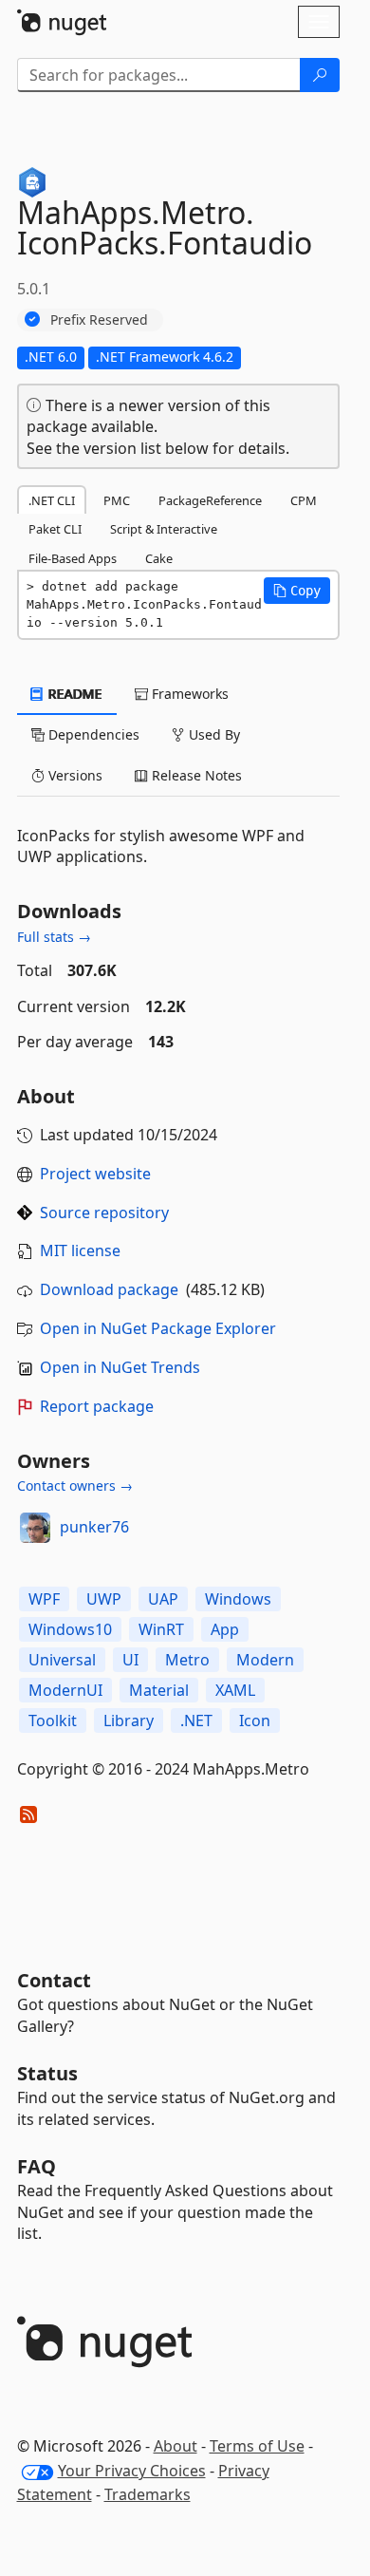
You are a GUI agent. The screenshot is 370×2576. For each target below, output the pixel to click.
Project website (95, 1174)
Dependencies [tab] (92, 734)
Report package (97, 1406)
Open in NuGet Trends (120, 1367)
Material (159, 1690)
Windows (238, 1599)
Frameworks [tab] (188, 694)
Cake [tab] (159, 558)
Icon (255, 1720)
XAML (235, 1690)
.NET (196, 1720)
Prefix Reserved (99, 320)
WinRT (161, 1629)
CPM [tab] (304, 500)
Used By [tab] (213, 734)
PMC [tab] (117, 500)
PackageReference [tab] (210, 500)
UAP (163, 1599)
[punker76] (35, 1528)
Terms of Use (257, 2446)
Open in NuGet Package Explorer (158, 1328)
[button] (297, 591)
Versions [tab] (74, 775)
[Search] (320, 75)
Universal (62, 1660)
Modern (265, 1660)
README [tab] (74, 694)
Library (129, 1720)
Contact (54, 1980)
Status (47, 2073)
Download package (109, 1289)
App (225, 1629)
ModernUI (65, 1690)
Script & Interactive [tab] (164, 529)
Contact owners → (75, 1485)
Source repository (104, 1213)
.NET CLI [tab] (52, 500)
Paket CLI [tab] (55, 529)
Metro (187, 1660)
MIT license (80, 1250)
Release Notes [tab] (195, 775)
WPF (44, 1599)
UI (130, 1660)
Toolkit (53, 1720)
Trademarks (148, 2494)
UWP (104, 1599)
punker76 (94, 1527)
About (176, 2446)
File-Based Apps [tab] (73, 558)
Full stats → (54, 937)
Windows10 (70, 1629)
